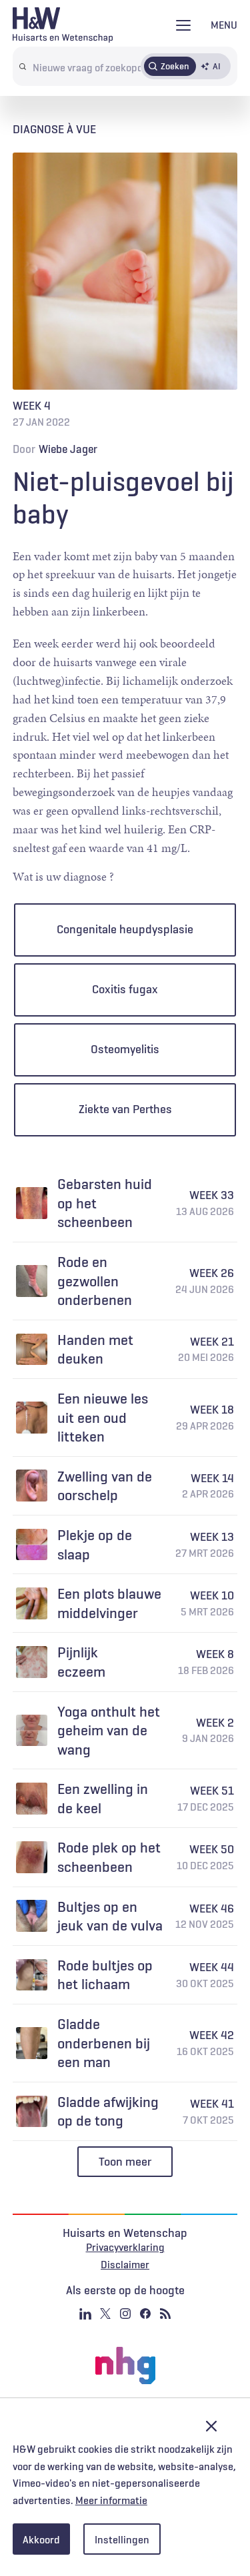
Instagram (125, 2314)
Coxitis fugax (125, 989)
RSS (165, 2314)
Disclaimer (125, 2264)
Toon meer (125, 2162)
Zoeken (175, 66)
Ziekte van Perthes (125, 1109)
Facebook (145, 2314)
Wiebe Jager (68, 449)
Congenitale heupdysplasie (125, 929)
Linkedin (85, 2314)
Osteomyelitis (125, 1049)
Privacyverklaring (125, 2247)
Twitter (105, 2314)
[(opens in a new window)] (125, 2365)
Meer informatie (111, 2500)
